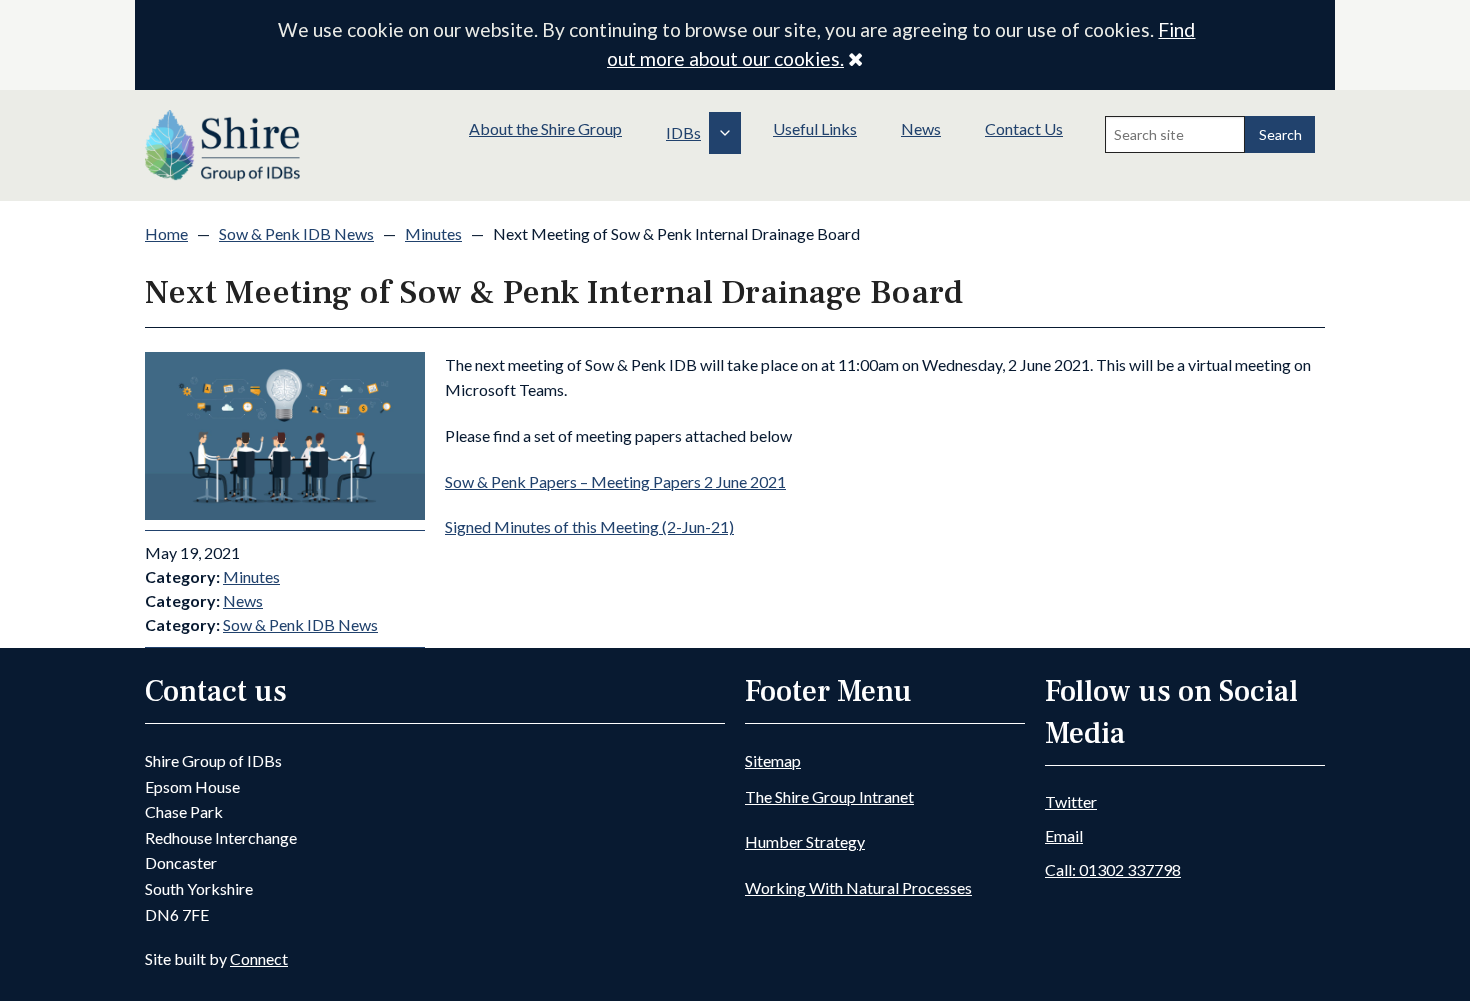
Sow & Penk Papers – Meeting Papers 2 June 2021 (615, 481)
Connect (259, 958)
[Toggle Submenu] (725, 133)
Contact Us (1024, 128)
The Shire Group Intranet (829, 796)
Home (166, 233)
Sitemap (773, 760)
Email (1064, 835)
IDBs (683, 132)
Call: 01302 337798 (1113, 869)
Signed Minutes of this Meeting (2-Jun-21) (589, 526)
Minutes (433, 233)
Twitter (1071, 801)
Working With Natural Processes (858, 887)
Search (1280, 134)
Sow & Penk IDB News (296, 233)
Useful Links (815, 128)
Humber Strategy (805, 841)
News (921, 128)
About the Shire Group (545, 128)
